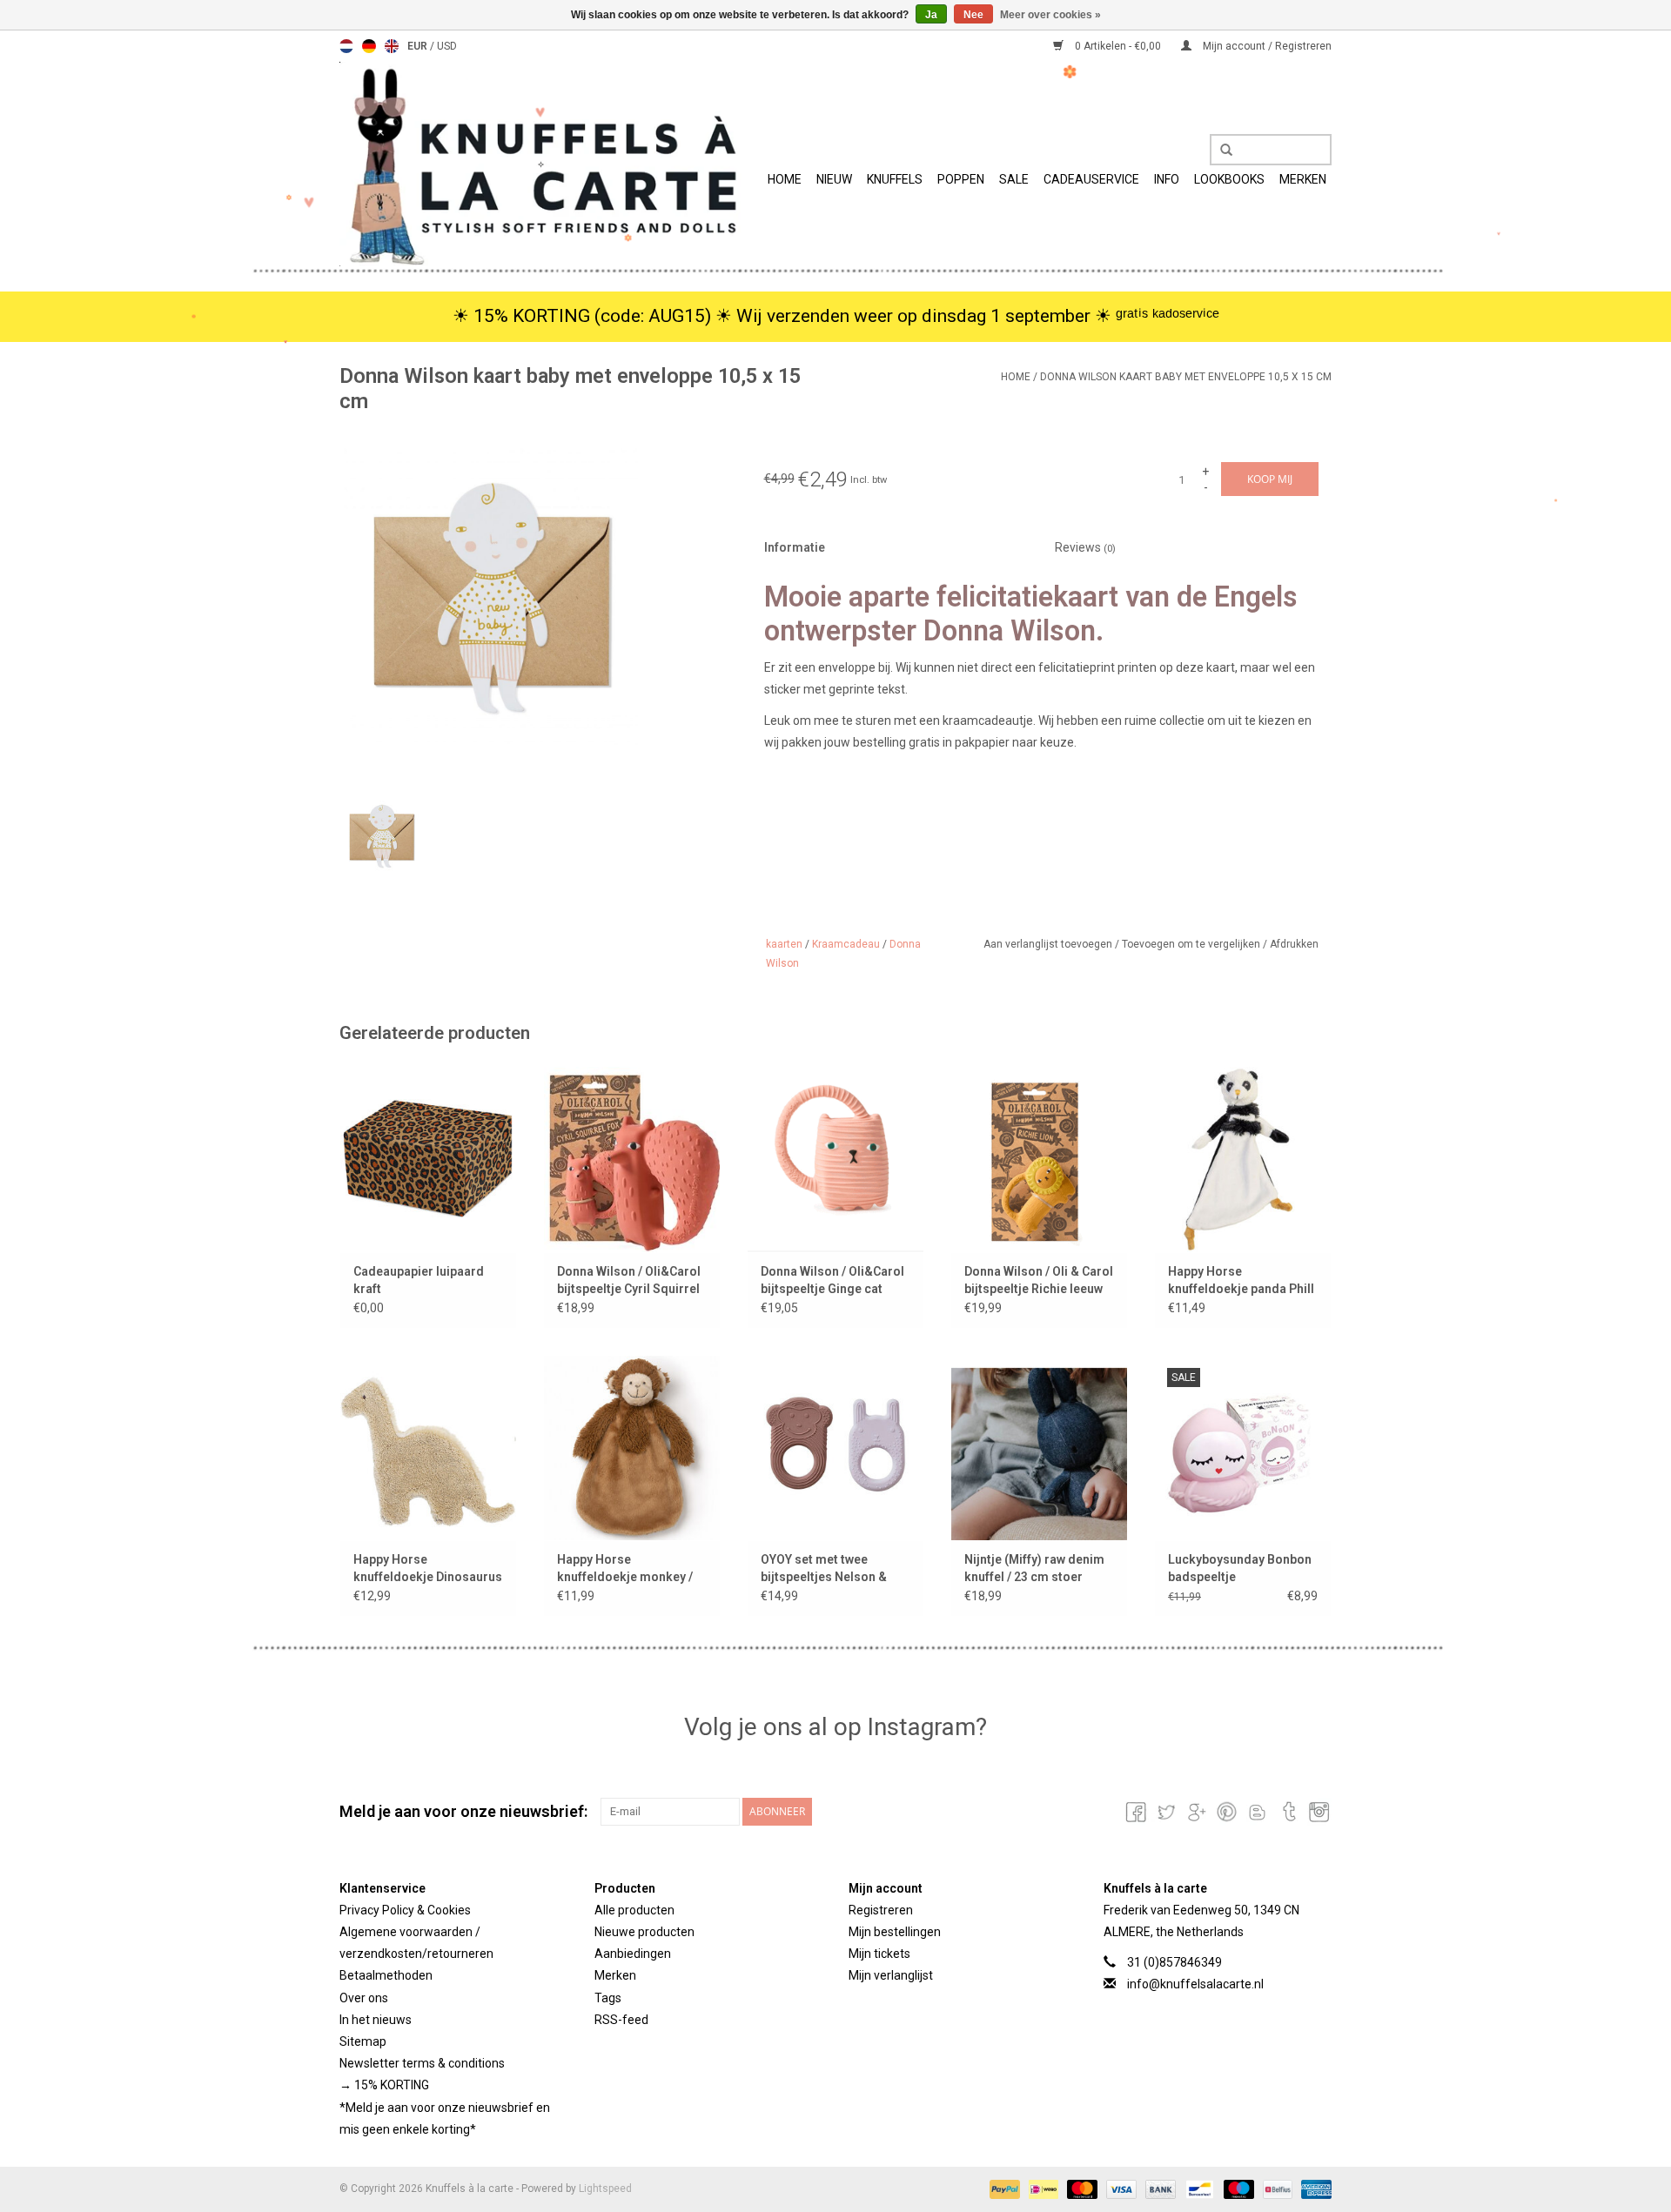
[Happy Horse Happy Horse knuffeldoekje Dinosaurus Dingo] (428, 1448)
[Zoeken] (1220, 151)
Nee (973, 15)
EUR (419, 46)
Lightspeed (605, 2189)
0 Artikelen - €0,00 (1118, 46)
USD (447, 46)
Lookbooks (1229, 179)
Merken (1303, 179)
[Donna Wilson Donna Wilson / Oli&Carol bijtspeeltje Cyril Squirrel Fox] (632, 1159)
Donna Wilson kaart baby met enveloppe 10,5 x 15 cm (1186, 377)
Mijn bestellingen (895, 1932)
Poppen (961, 179)
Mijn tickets (879, 1954)
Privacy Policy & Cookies (405, 1910)
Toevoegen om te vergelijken (1192, 944)
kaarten (784, 944)
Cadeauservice (1091, 179)
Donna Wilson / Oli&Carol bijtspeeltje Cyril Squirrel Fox (629, 1281)
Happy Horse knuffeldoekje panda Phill (1241, 1280)
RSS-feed (621, 2020)
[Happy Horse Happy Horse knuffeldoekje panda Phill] (1243, 1159)
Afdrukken (1294, 944)
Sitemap (363, 2041)
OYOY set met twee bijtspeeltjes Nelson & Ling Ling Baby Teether (826, 1569)
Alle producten (634, 1910)
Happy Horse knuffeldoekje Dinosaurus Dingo (428, 1569)
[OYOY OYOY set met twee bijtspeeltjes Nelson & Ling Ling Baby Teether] (835, 1448)
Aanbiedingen (633, 1954)
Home (785, 179)
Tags (608, 1998)
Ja (931, 15)
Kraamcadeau (846, 944)
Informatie (795, 547)
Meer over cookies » (1050, 15)
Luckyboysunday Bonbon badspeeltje (1240, 1568)
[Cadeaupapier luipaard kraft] (428, 1159)
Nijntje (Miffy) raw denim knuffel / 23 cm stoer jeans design (1034, 1569)
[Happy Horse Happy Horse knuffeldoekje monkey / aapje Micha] (632, 1448)
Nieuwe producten (644, 1932)
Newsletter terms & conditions (422, 2063)
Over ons (364, 1998)
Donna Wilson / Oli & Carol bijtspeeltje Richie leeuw (1039, 1280)
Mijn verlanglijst (891, 1975)
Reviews (1085, 547)
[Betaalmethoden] (1003, 2189)
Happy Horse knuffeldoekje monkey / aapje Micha (625, 1569)
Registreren (881, 1910)
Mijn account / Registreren (1266, 46)
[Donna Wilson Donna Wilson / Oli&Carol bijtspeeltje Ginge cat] (835, 1159)
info (1167, 179)
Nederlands (346, 46)
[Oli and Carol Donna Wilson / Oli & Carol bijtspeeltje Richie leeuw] (1039, 1159)
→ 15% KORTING (384, 2085)
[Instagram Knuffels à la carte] (1318, 1812)
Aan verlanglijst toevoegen (1049, 944)
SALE (1014, 179)
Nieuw (834, 179)
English (392, 46)
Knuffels (895, 179)
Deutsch (369, 46)
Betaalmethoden (386, 1975)
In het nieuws (376, 2020)
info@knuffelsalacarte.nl (1195, 1984)
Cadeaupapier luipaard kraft (419, 1280)
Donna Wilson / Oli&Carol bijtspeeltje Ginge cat (832, 1280)
